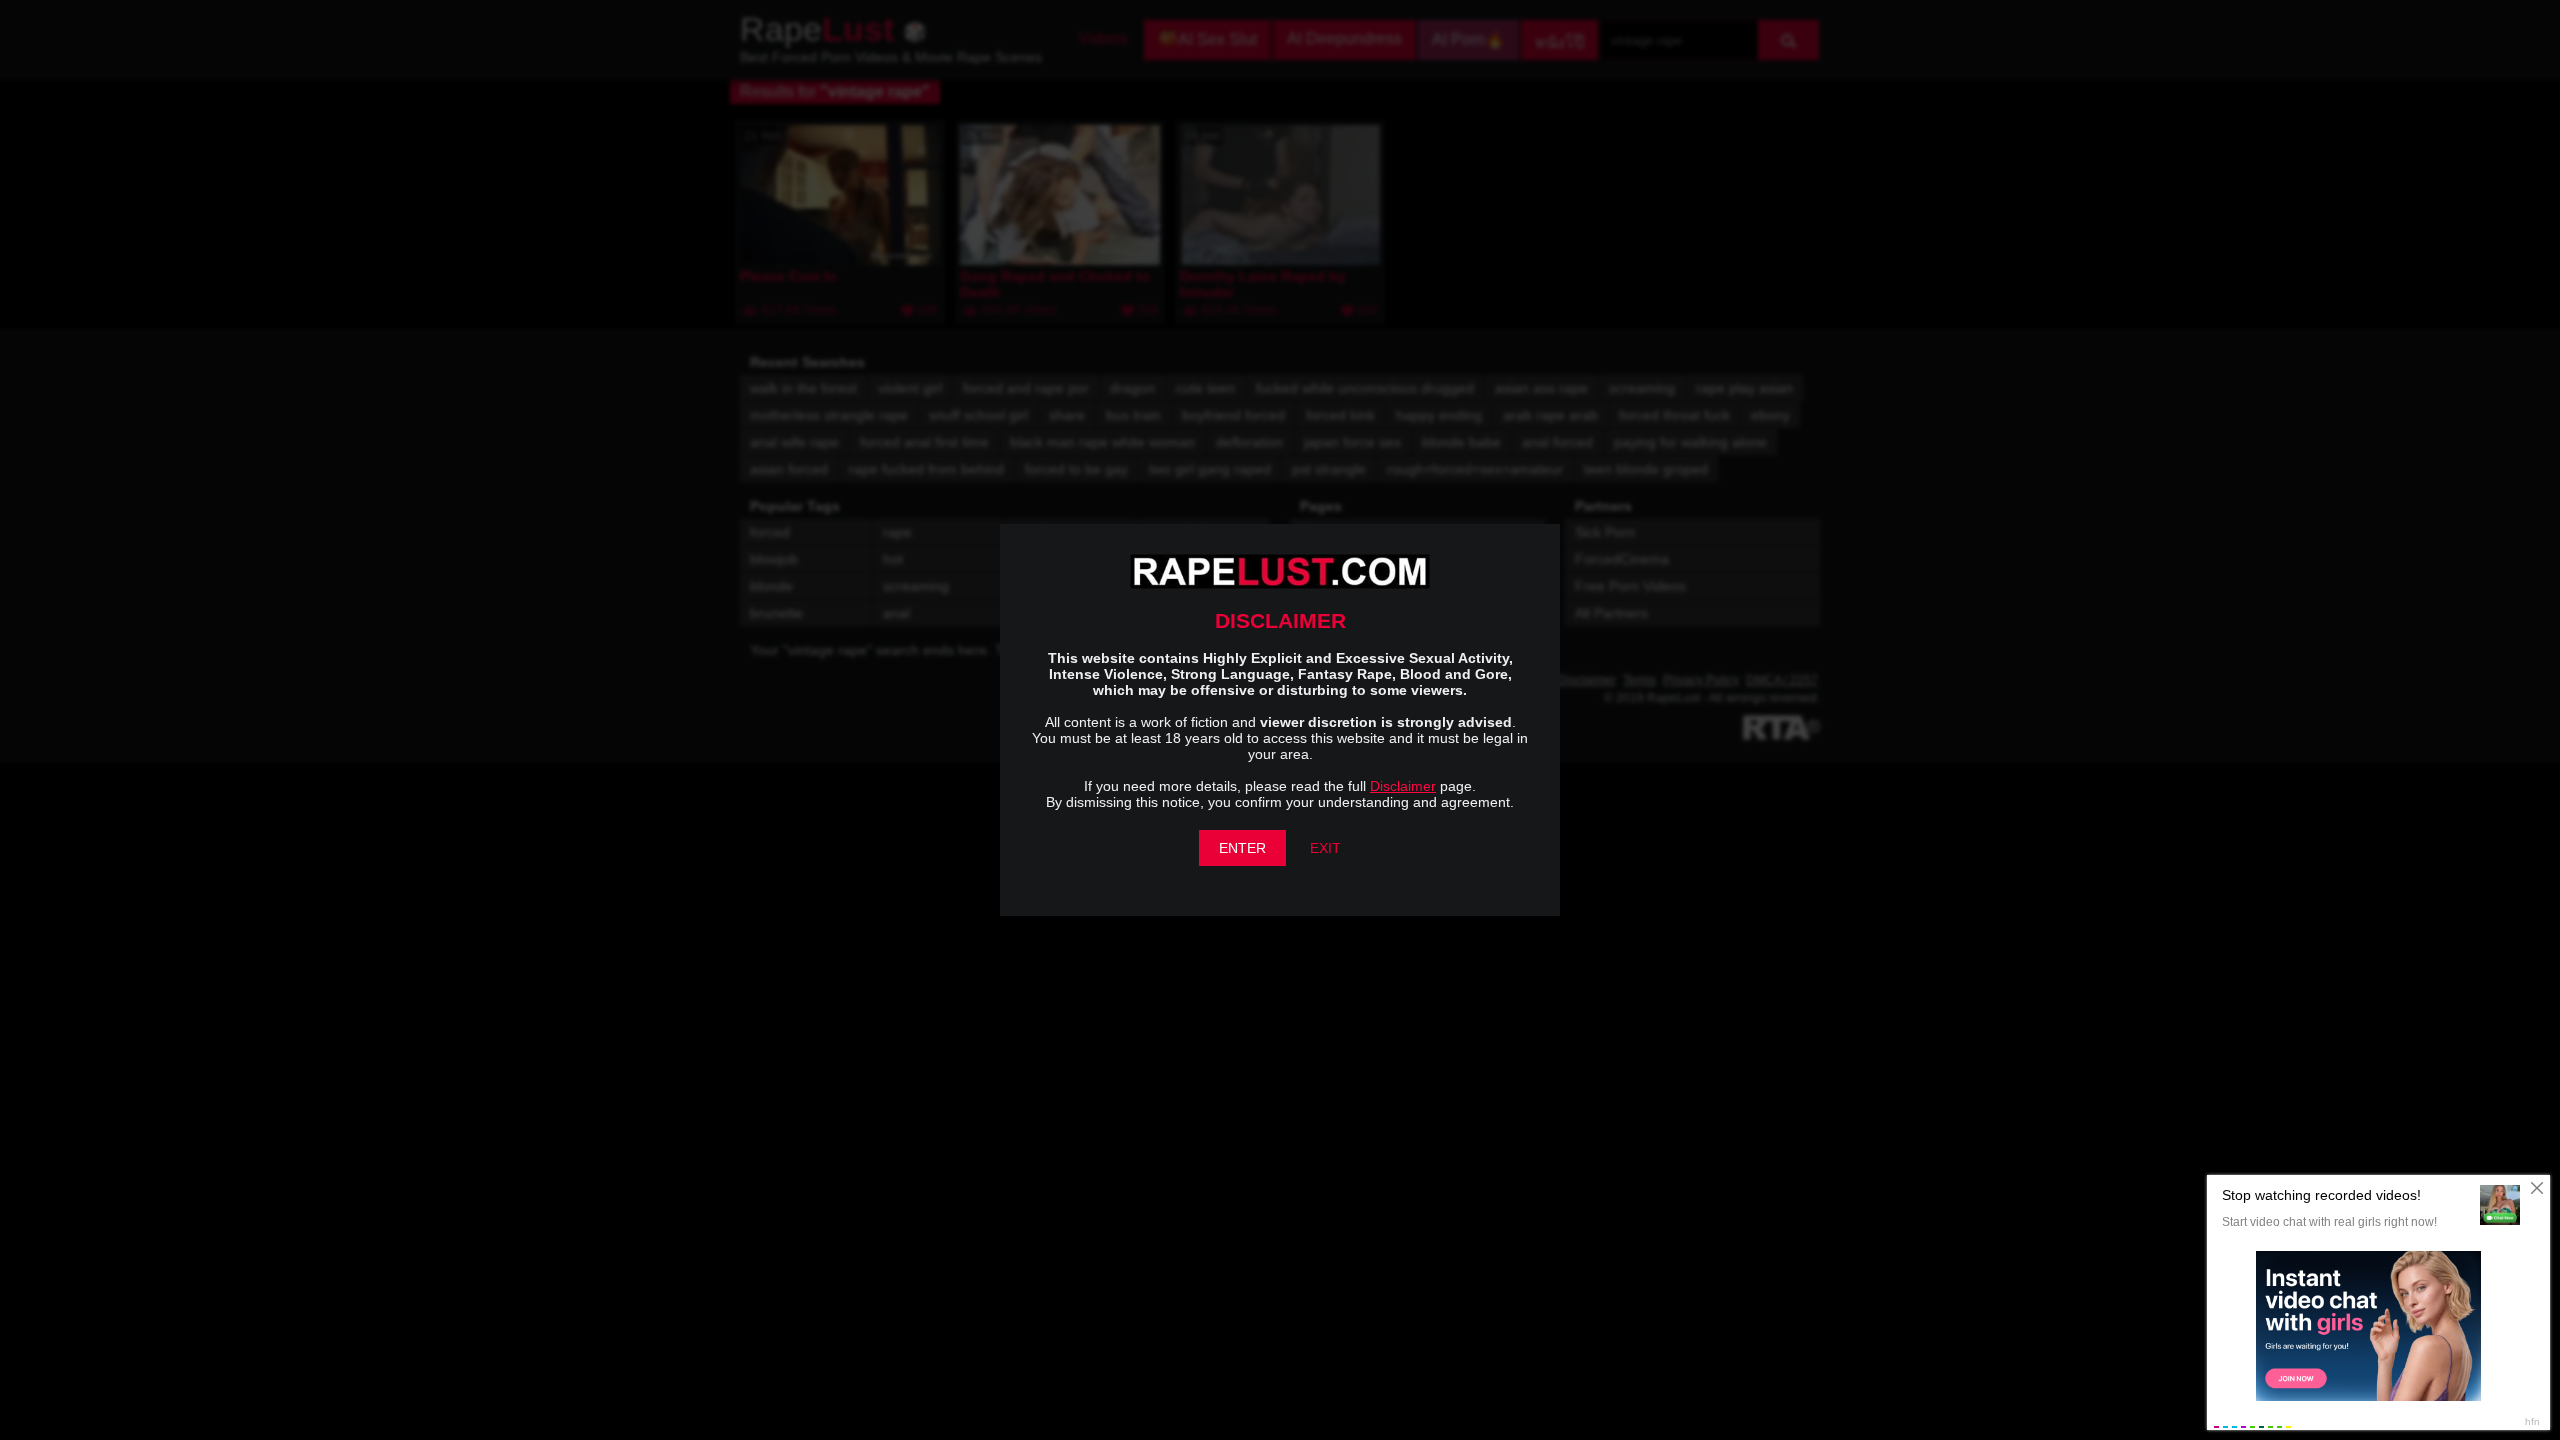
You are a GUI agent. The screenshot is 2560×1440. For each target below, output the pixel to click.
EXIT (1325, 848)
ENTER (1242, 848)
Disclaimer (1403, 786)
